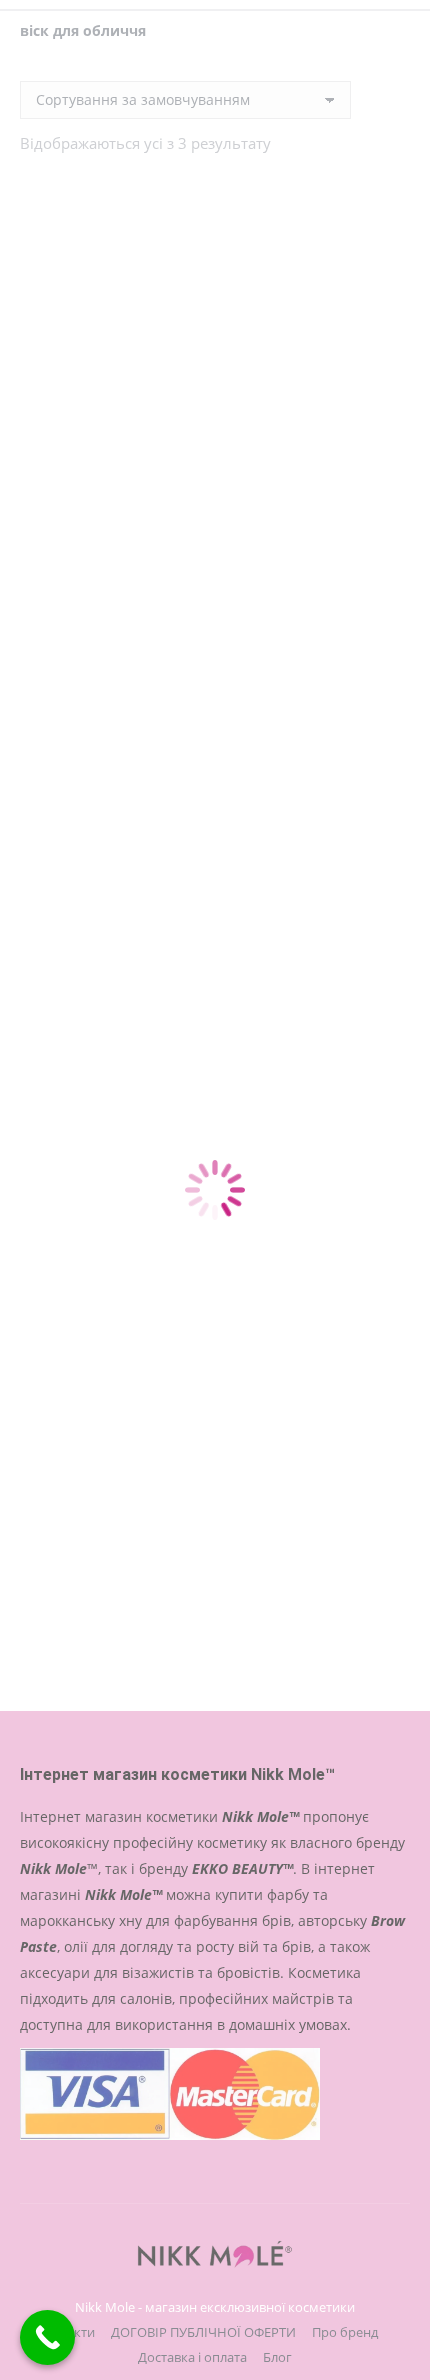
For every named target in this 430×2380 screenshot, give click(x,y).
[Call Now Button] (47, 2337)
